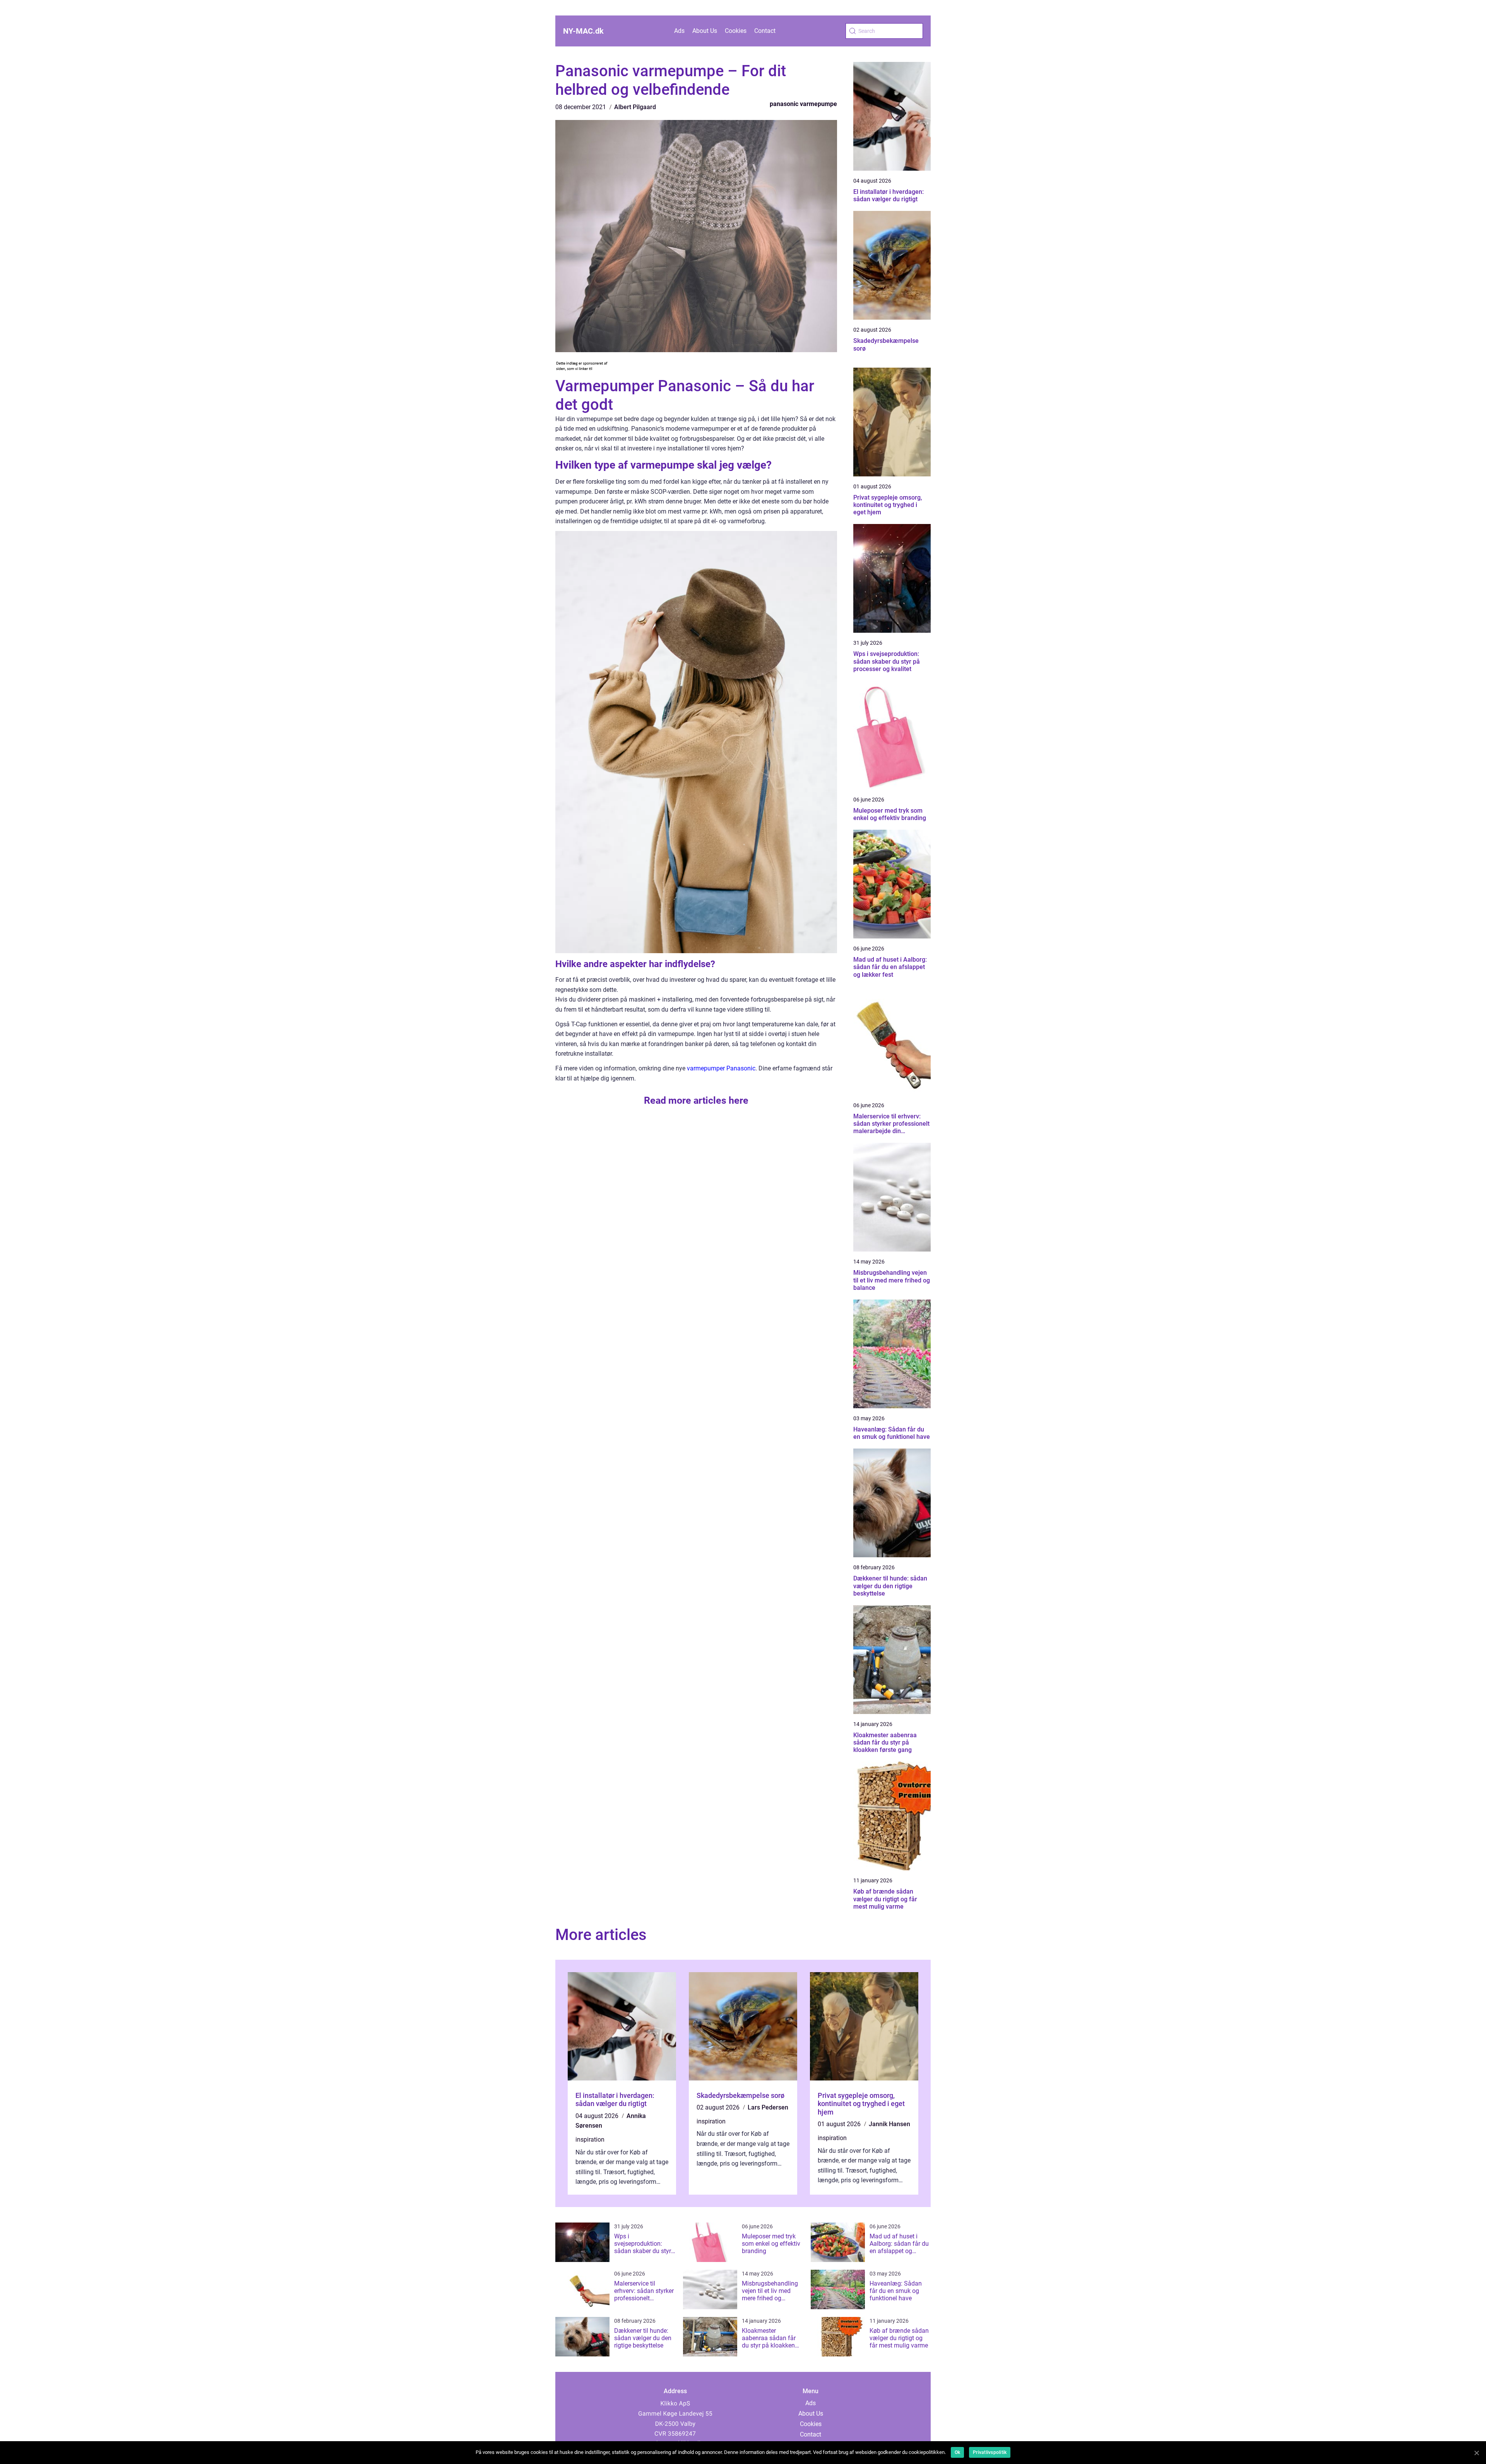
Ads (679, 31)
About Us (705, 31)
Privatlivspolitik (990, 2452)
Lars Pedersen (768, 2107)
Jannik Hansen (889, 2124)
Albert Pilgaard (635, 107)
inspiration (590, 2140)
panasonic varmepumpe (803, 104)
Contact (765, 31)
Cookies (736, 31)
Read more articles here (696, 1100)
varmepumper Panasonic (721, 1068)
